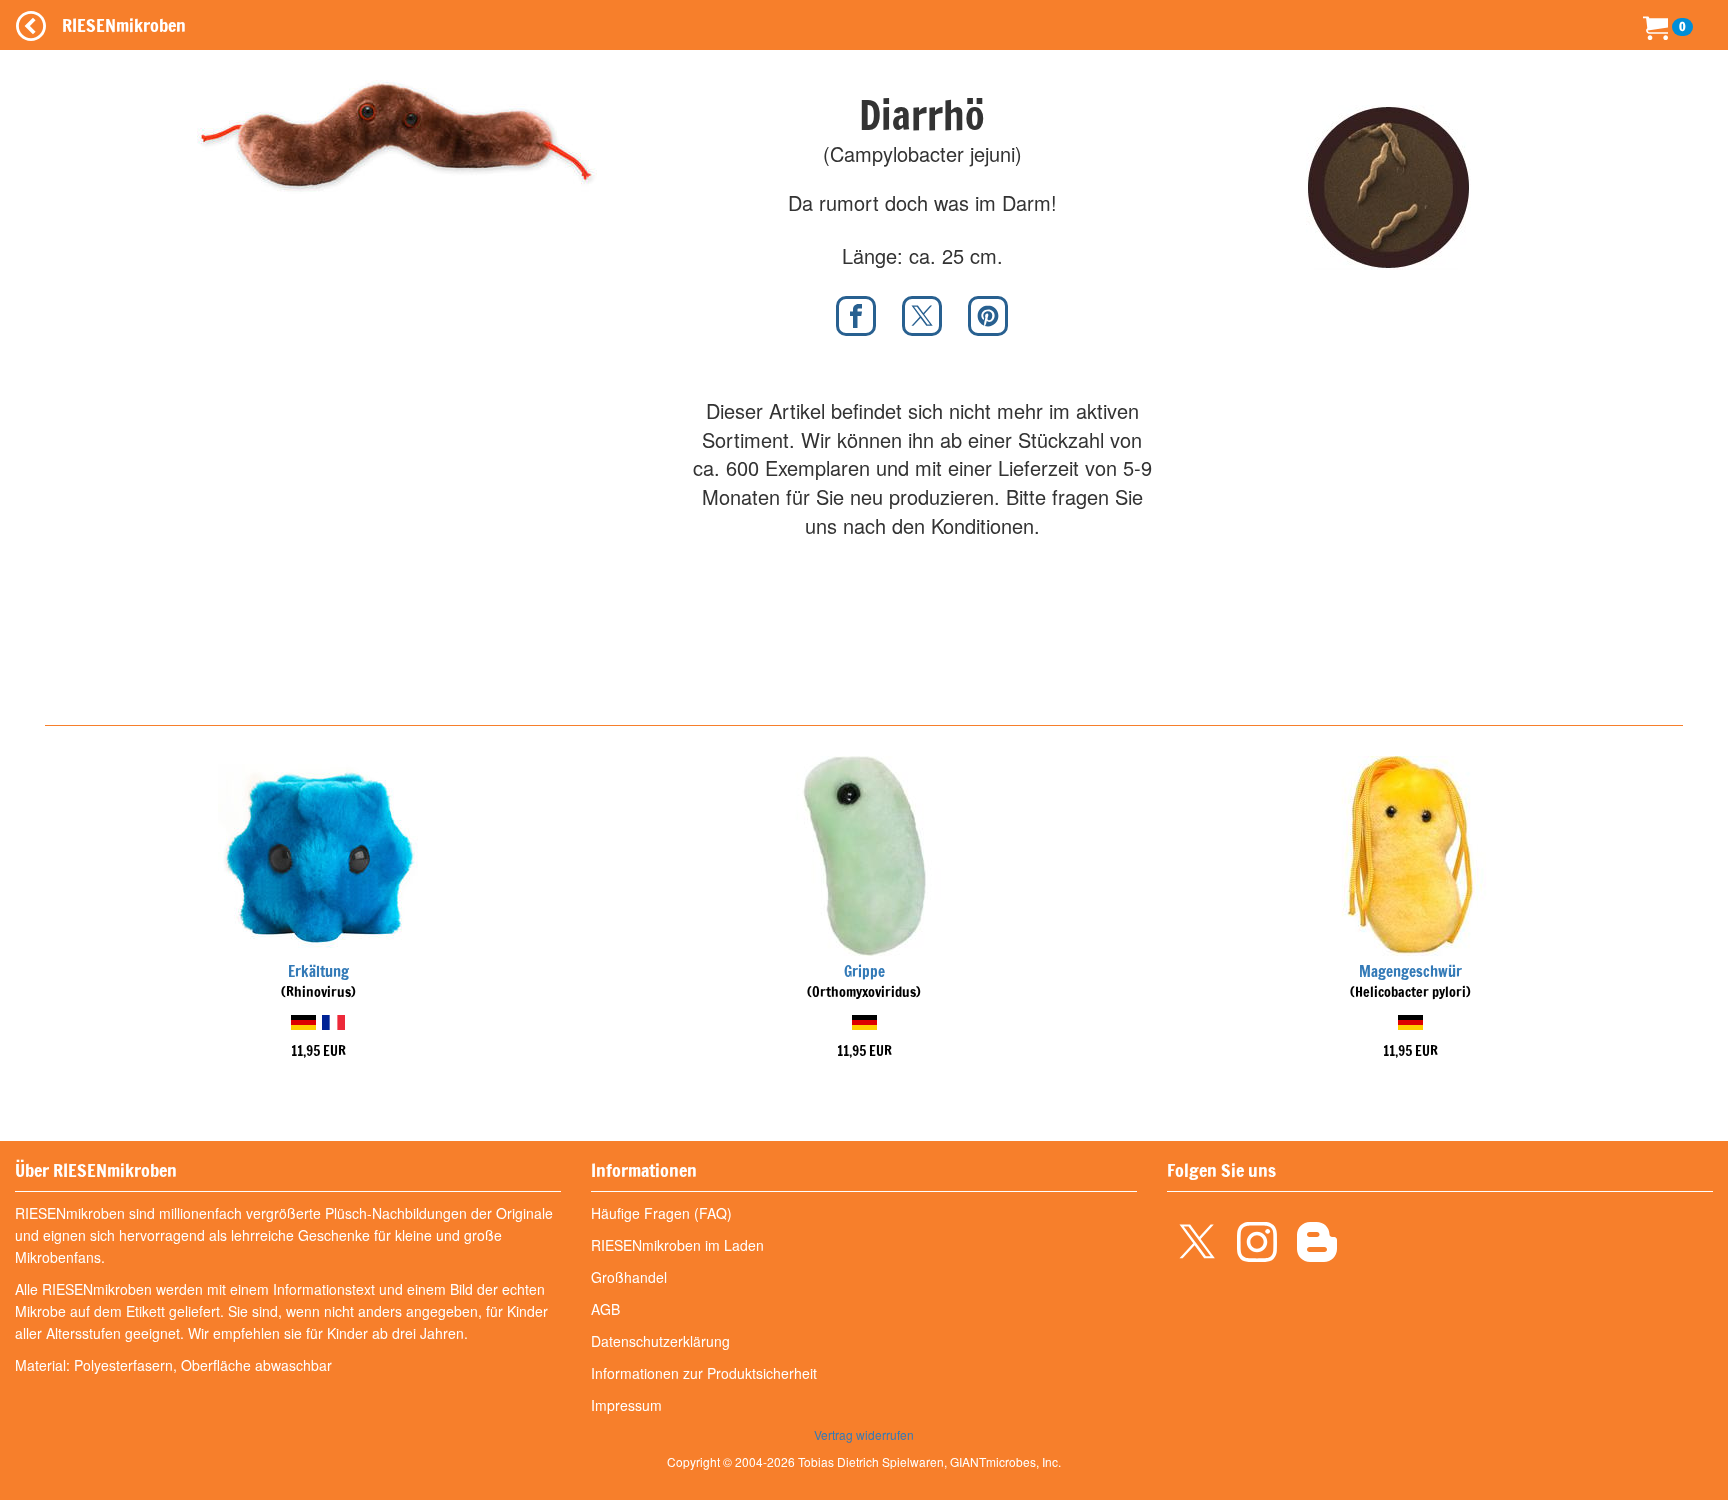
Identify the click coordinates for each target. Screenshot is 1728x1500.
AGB (605, 1309)
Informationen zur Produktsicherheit (704, 1373)
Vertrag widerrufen (864, 1434)
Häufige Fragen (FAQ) (661, 1213)
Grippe (864, 971)
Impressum (626, 1405)
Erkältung (318, 971)
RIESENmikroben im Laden (677, 1245)
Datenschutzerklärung (660, 1341)
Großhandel (629, 1277)
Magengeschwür (1410, 971)
